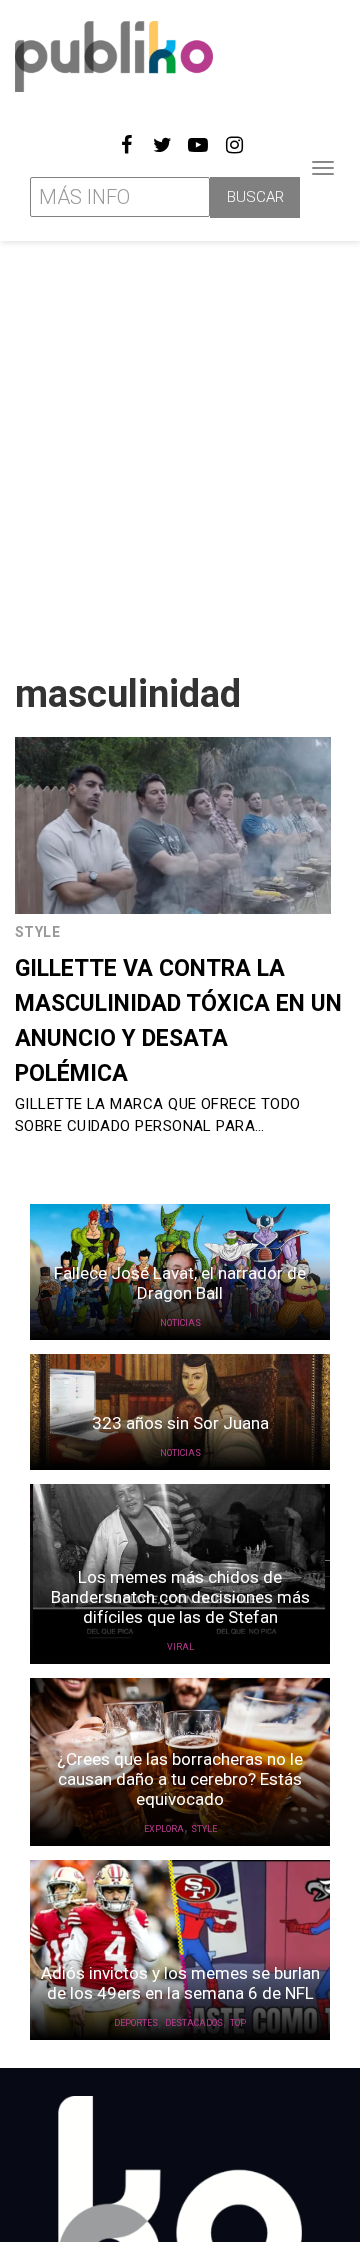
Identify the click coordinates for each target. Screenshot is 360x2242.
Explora (164, 1829)
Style (37, 932)
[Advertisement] (180, 449)
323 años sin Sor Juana (180, 1423)
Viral (180, 1647)
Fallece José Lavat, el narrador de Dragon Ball (180, 1283)
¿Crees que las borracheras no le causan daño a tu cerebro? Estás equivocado (180, 1779)
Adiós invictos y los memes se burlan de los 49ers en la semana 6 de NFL (180, 1983)
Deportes (136, 2023)
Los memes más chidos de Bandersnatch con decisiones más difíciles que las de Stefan (180, 1597)
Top (238, 2023)
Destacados (194, 2023)
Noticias (180, 1323)
